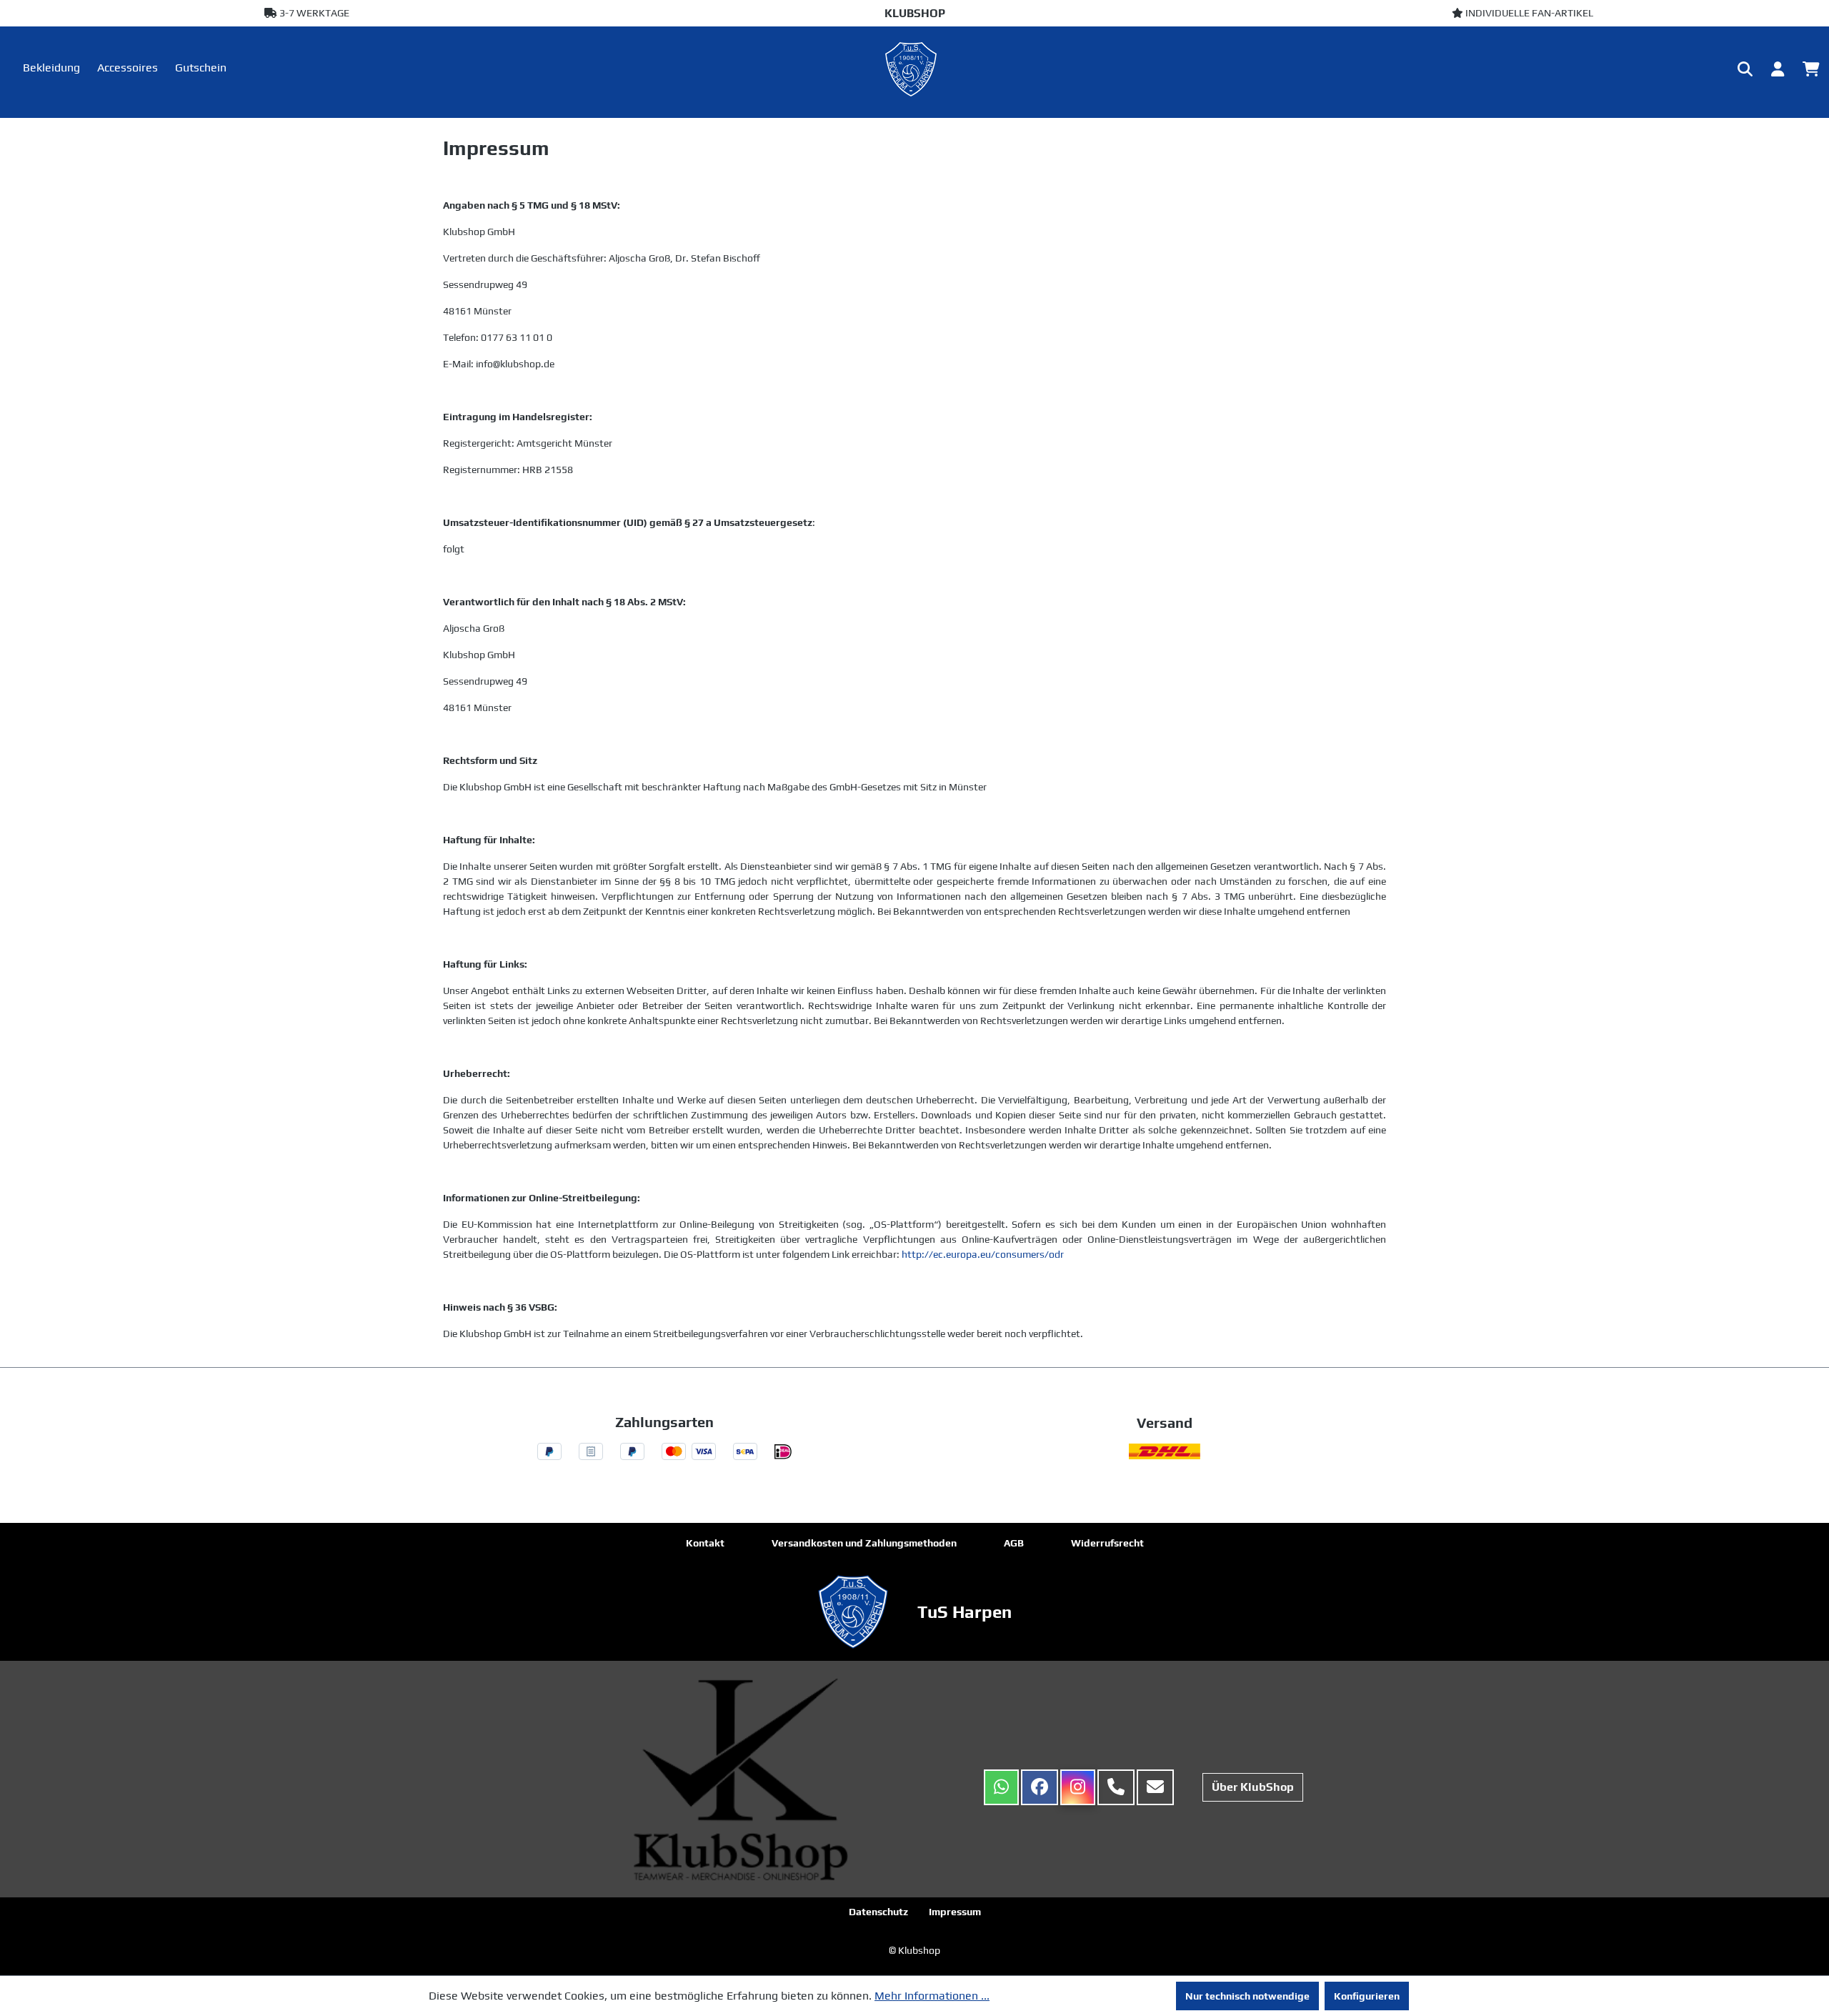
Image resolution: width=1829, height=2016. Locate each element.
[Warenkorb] (1811, 69)
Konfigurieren (1367, 1996)
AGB (1014, 1543)
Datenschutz (878, 1912)
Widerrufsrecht (1107, 1543)
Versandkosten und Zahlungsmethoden (864, 1543)
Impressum (955, 1912)
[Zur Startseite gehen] (915, 69)
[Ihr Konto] (1778, 69)
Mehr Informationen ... (932, 1996)
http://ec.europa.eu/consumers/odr (983, 1254)
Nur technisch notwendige (1247, 1996)
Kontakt (705, 1543)
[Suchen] (1745, 69)
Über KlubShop (1253, 1787)
